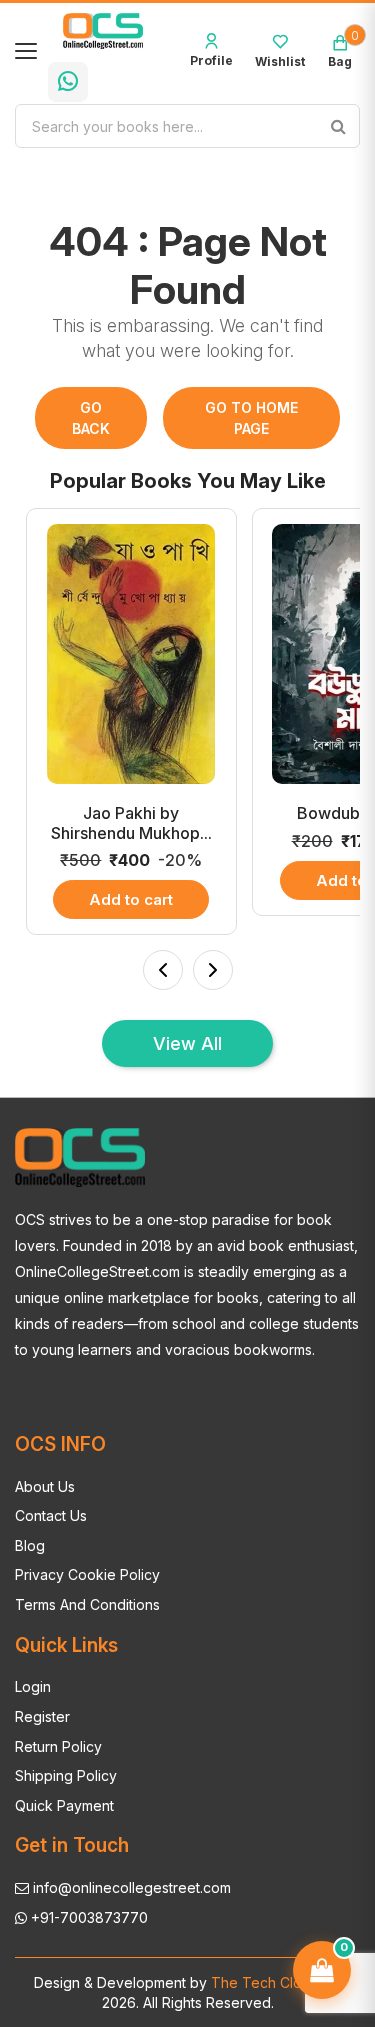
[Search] (338, 126)
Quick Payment (64, 1805)
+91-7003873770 (87, 1917)
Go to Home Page (251, 418)
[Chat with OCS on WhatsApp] (68, 82)
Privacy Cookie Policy (87, 1574)
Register (42, 1716)
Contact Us (51, 1515)
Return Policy (58, 1746)
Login (33, 1686)
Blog (30, 1545)
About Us (45, 1486)
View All (187, 1043)
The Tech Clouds (266, 1982)
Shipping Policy (66, 1775)
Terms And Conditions (87, 1604)
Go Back (91, 418)
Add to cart (131, 899)
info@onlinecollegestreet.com (130, 1887)
